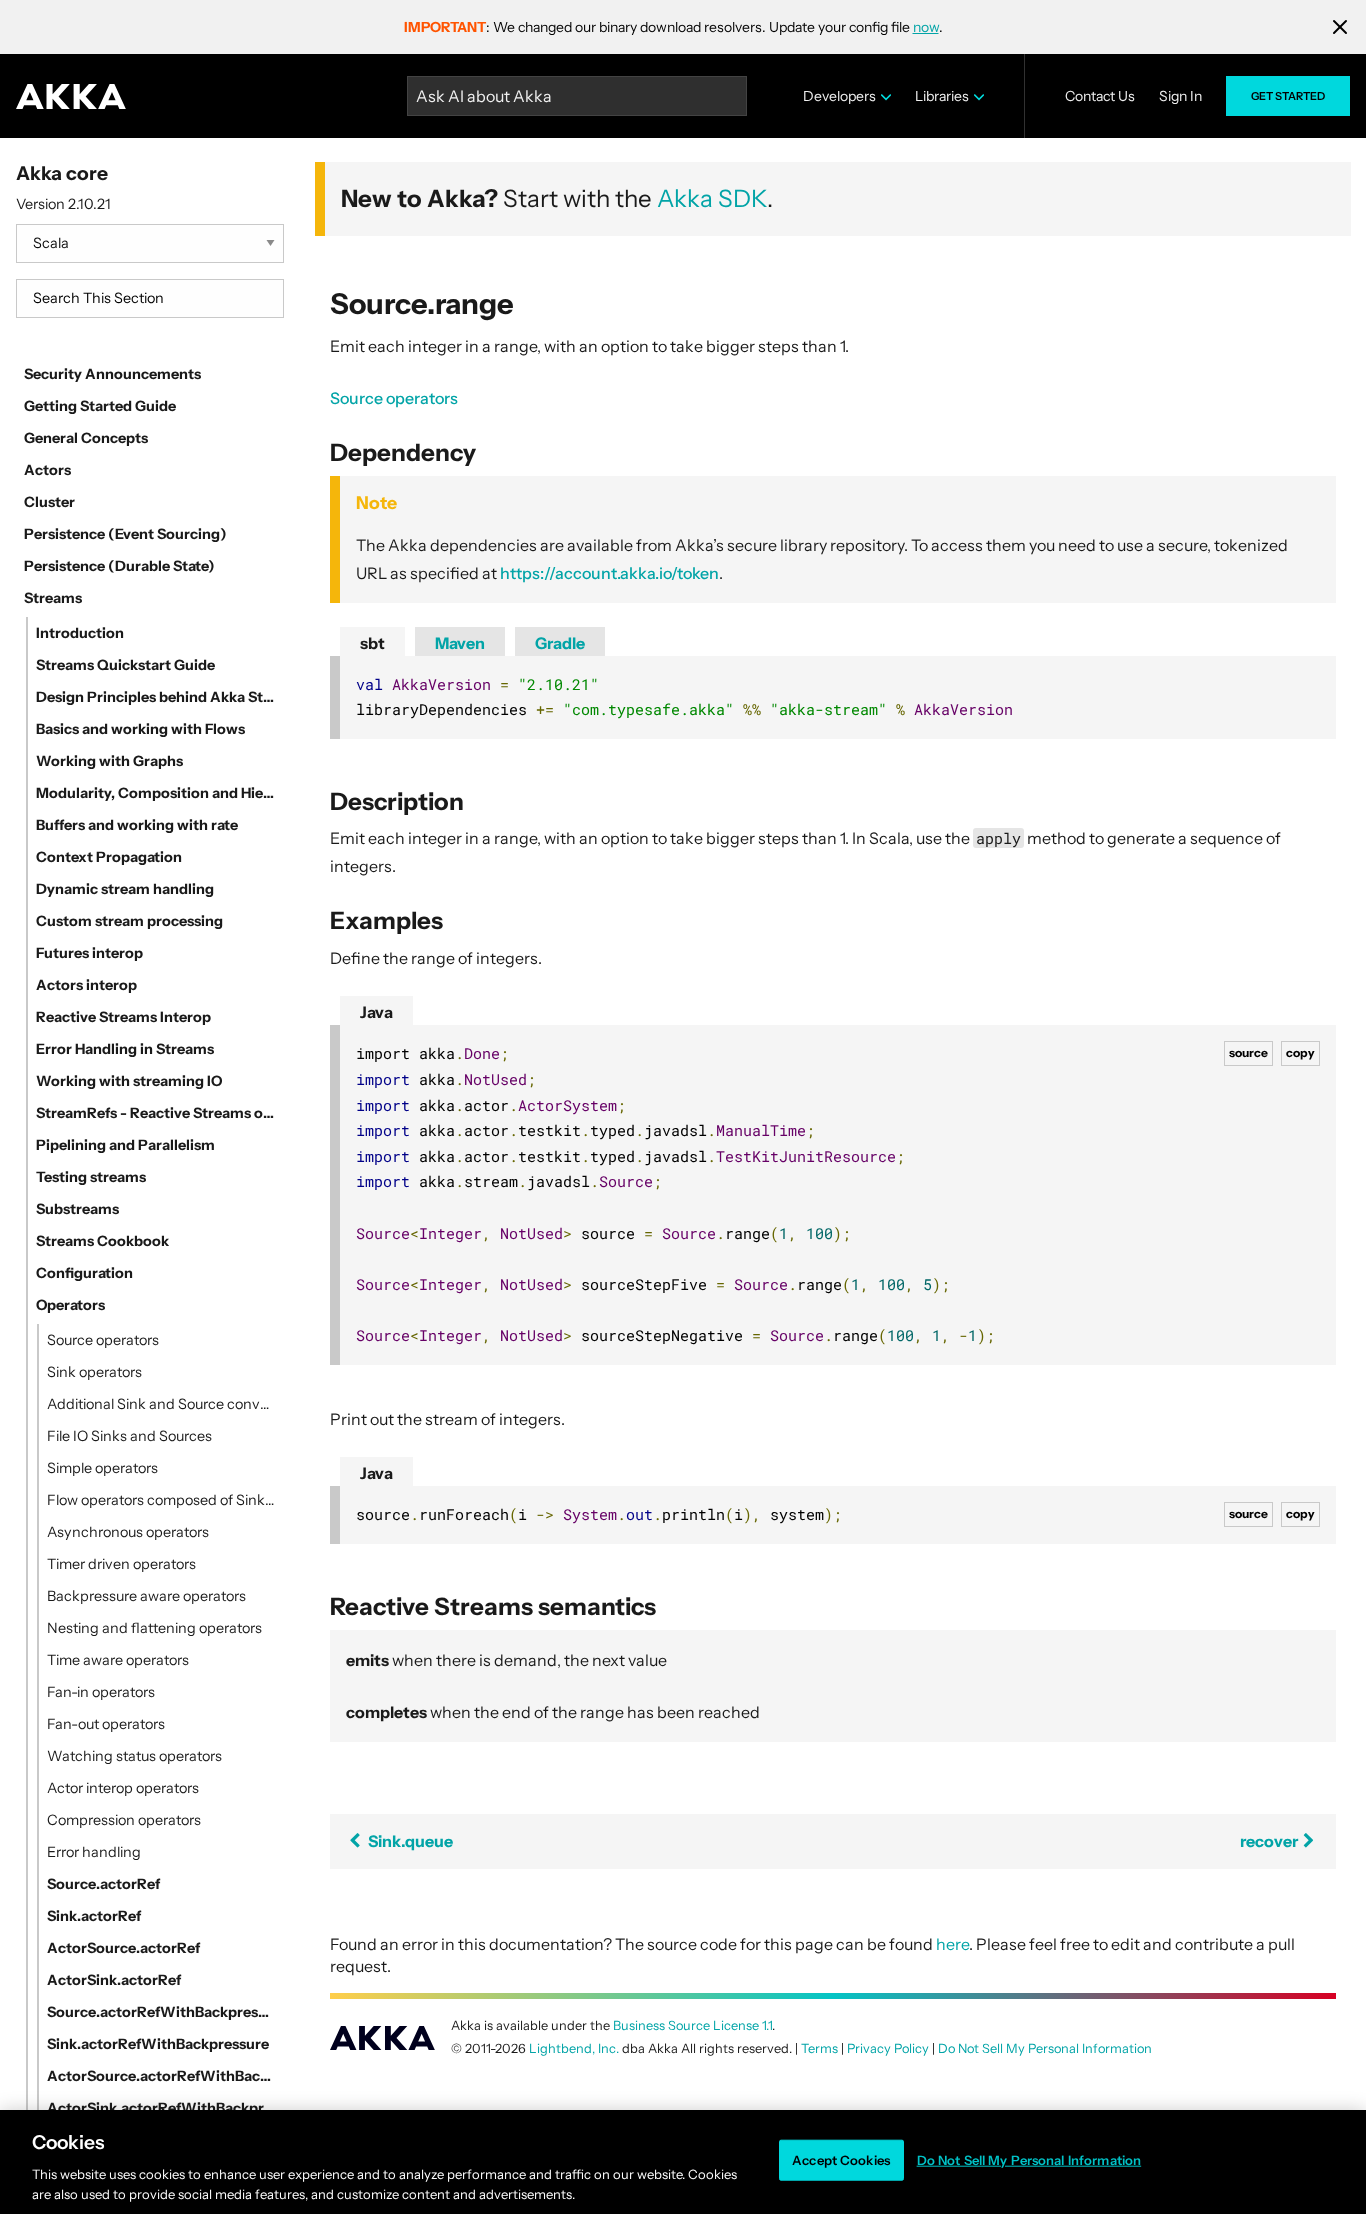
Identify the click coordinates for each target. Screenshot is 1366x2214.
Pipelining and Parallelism (125, 1145)
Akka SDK (712, 198)
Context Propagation (109, 857)
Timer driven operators (121, 1564)
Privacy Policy (888, 2048)
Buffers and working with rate (137, 825)
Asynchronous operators (128, 1532)
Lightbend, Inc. (574, 2048)
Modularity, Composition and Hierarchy (156, 793)
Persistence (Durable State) (119, 566)
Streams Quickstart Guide (125, 665)
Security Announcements (112, 374)
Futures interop (89, 953)
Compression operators (124, 1820)
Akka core (62, 173)
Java (376, 1012)
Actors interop (86, 985)
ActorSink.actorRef (114, 1980)
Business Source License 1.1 (692, 2025)
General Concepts (86, 438)
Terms (819, 2048)
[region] (683, 2162)
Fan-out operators (106, 1724)
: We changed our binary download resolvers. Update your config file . (673, 27)
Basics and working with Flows (140, 729)
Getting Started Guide (100, 406)
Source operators (103, 1340)
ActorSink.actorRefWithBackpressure (161, 2108)
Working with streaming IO (129, 1081)
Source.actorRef (103, 1884)
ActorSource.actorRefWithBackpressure (161, 2076)
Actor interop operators (123, 1788)
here (952, 1944)
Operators (70, 1305)
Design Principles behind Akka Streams (156, 697)
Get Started (1288, 96)
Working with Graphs (109, 761)
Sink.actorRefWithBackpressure (158, 2044)
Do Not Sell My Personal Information (1029, 2160)
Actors (47, 470)
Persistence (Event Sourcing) (125, 534)
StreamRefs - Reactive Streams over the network (156, 1113)
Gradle (560, 643)
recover (1270, 1841)
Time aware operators (118, 1660)
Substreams (77, 1209)
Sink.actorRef (94, 1916)
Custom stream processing (129, 921)
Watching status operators (134, 1756)
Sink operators (94, 1372)
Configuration (84, 1273)
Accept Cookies (841, 2160)
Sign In (1180, 96)
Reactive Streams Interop (123, 1017)
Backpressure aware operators (146, 1596)
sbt (372, 643)
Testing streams (91, 1177)
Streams (53, 598)
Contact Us (1100, 96)
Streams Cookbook (102, 1241)
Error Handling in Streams (125, 1049)
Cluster (49, 502)
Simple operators (102, 1468)
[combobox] (150, 298)
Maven (460, 643)
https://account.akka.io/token (609, 573)
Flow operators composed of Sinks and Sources (161, 1500)
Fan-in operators (101, 1692)
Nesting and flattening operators (154, 1628)
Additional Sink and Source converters (161, 1404)
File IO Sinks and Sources (129, 1436)
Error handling (94, 1852)
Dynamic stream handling (125, 889)
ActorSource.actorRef (123, 1948)
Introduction (80, 633)
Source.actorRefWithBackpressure (161, 2012)
